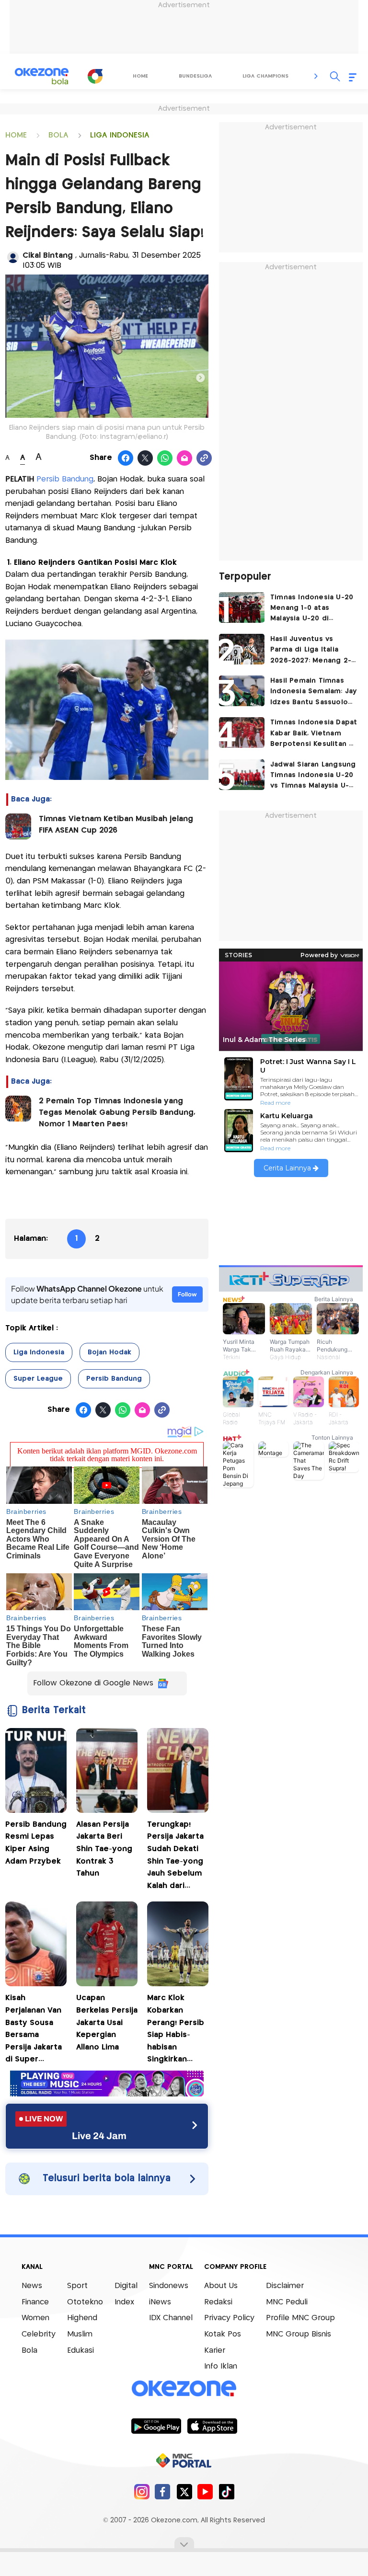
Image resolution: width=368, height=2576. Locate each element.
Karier (215, 2351)
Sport (77, 2286)
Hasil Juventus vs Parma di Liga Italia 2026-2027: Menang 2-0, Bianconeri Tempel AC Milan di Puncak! (314, 651)
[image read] (18, 826)
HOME (16, 135)
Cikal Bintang (49, 256)
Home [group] (140, 76)
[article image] (242, 607)
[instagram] (142, 2491)
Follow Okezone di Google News (93, 1683)
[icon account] (13, 257)
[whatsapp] (165, 458)
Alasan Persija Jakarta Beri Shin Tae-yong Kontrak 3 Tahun (104, 1849)
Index (124, 2302)
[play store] (156, 2426)
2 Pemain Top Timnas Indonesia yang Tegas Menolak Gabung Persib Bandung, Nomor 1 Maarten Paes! (117, 1113)
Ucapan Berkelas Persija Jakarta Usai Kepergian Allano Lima (107, 2022)
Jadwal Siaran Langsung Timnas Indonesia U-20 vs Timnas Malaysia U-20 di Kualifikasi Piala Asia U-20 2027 (313, 776)
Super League (38, 1379)
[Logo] (95, 76)
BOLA (58, 135)
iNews (160, 2302)
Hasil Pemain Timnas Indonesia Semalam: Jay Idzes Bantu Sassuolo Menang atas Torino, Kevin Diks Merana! (313, 693)
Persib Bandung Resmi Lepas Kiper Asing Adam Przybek (36, 1843)
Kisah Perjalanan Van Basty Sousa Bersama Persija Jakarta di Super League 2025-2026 (34, 2030)
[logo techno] (42, 76)
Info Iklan (221, 2366)
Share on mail (185, 458)
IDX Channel (171, 2318)
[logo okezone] (184, 2389)
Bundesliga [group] (195, 76)
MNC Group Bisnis (299, 2334)
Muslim (80, 2334)
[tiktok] (226, 2491)
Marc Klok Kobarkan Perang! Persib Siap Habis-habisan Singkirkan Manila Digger (176, 2030)
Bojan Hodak (109, 1352)
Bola (29, 2351)
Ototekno (85, 2302)
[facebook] (163, 2491)
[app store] (212, 2426)
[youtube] (205, 2491)
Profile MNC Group (300, 2318)
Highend (82, 2318)
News (32, 2286)
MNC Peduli (287, 2302)
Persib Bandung (65, 479)
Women (35, 2318)
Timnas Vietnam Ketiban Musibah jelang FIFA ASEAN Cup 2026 (116, 825)
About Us (221, 2286)
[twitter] (184, 2491)
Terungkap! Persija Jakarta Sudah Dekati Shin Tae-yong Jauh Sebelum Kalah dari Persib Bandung (178, 1857)
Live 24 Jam (99, 2136)
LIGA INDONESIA (120, 135)
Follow (187, 1294)
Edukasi (80, 2351)
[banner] (107, 2094)
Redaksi (218, 2302)
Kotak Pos (223, 2334)
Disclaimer (285, 2286)
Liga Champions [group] (265, 76)
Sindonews (169, 2286)
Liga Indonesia (39, 1352)
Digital (126, 2286)
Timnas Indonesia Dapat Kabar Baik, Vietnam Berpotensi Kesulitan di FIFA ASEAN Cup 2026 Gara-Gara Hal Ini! (314, 734)
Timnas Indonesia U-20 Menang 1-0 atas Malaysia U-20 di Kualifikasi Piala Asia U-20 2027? (312, 609)
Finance (35, 2302)
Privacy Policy (229, 2318)
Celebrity (39, 2334)
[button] (316, 76)
